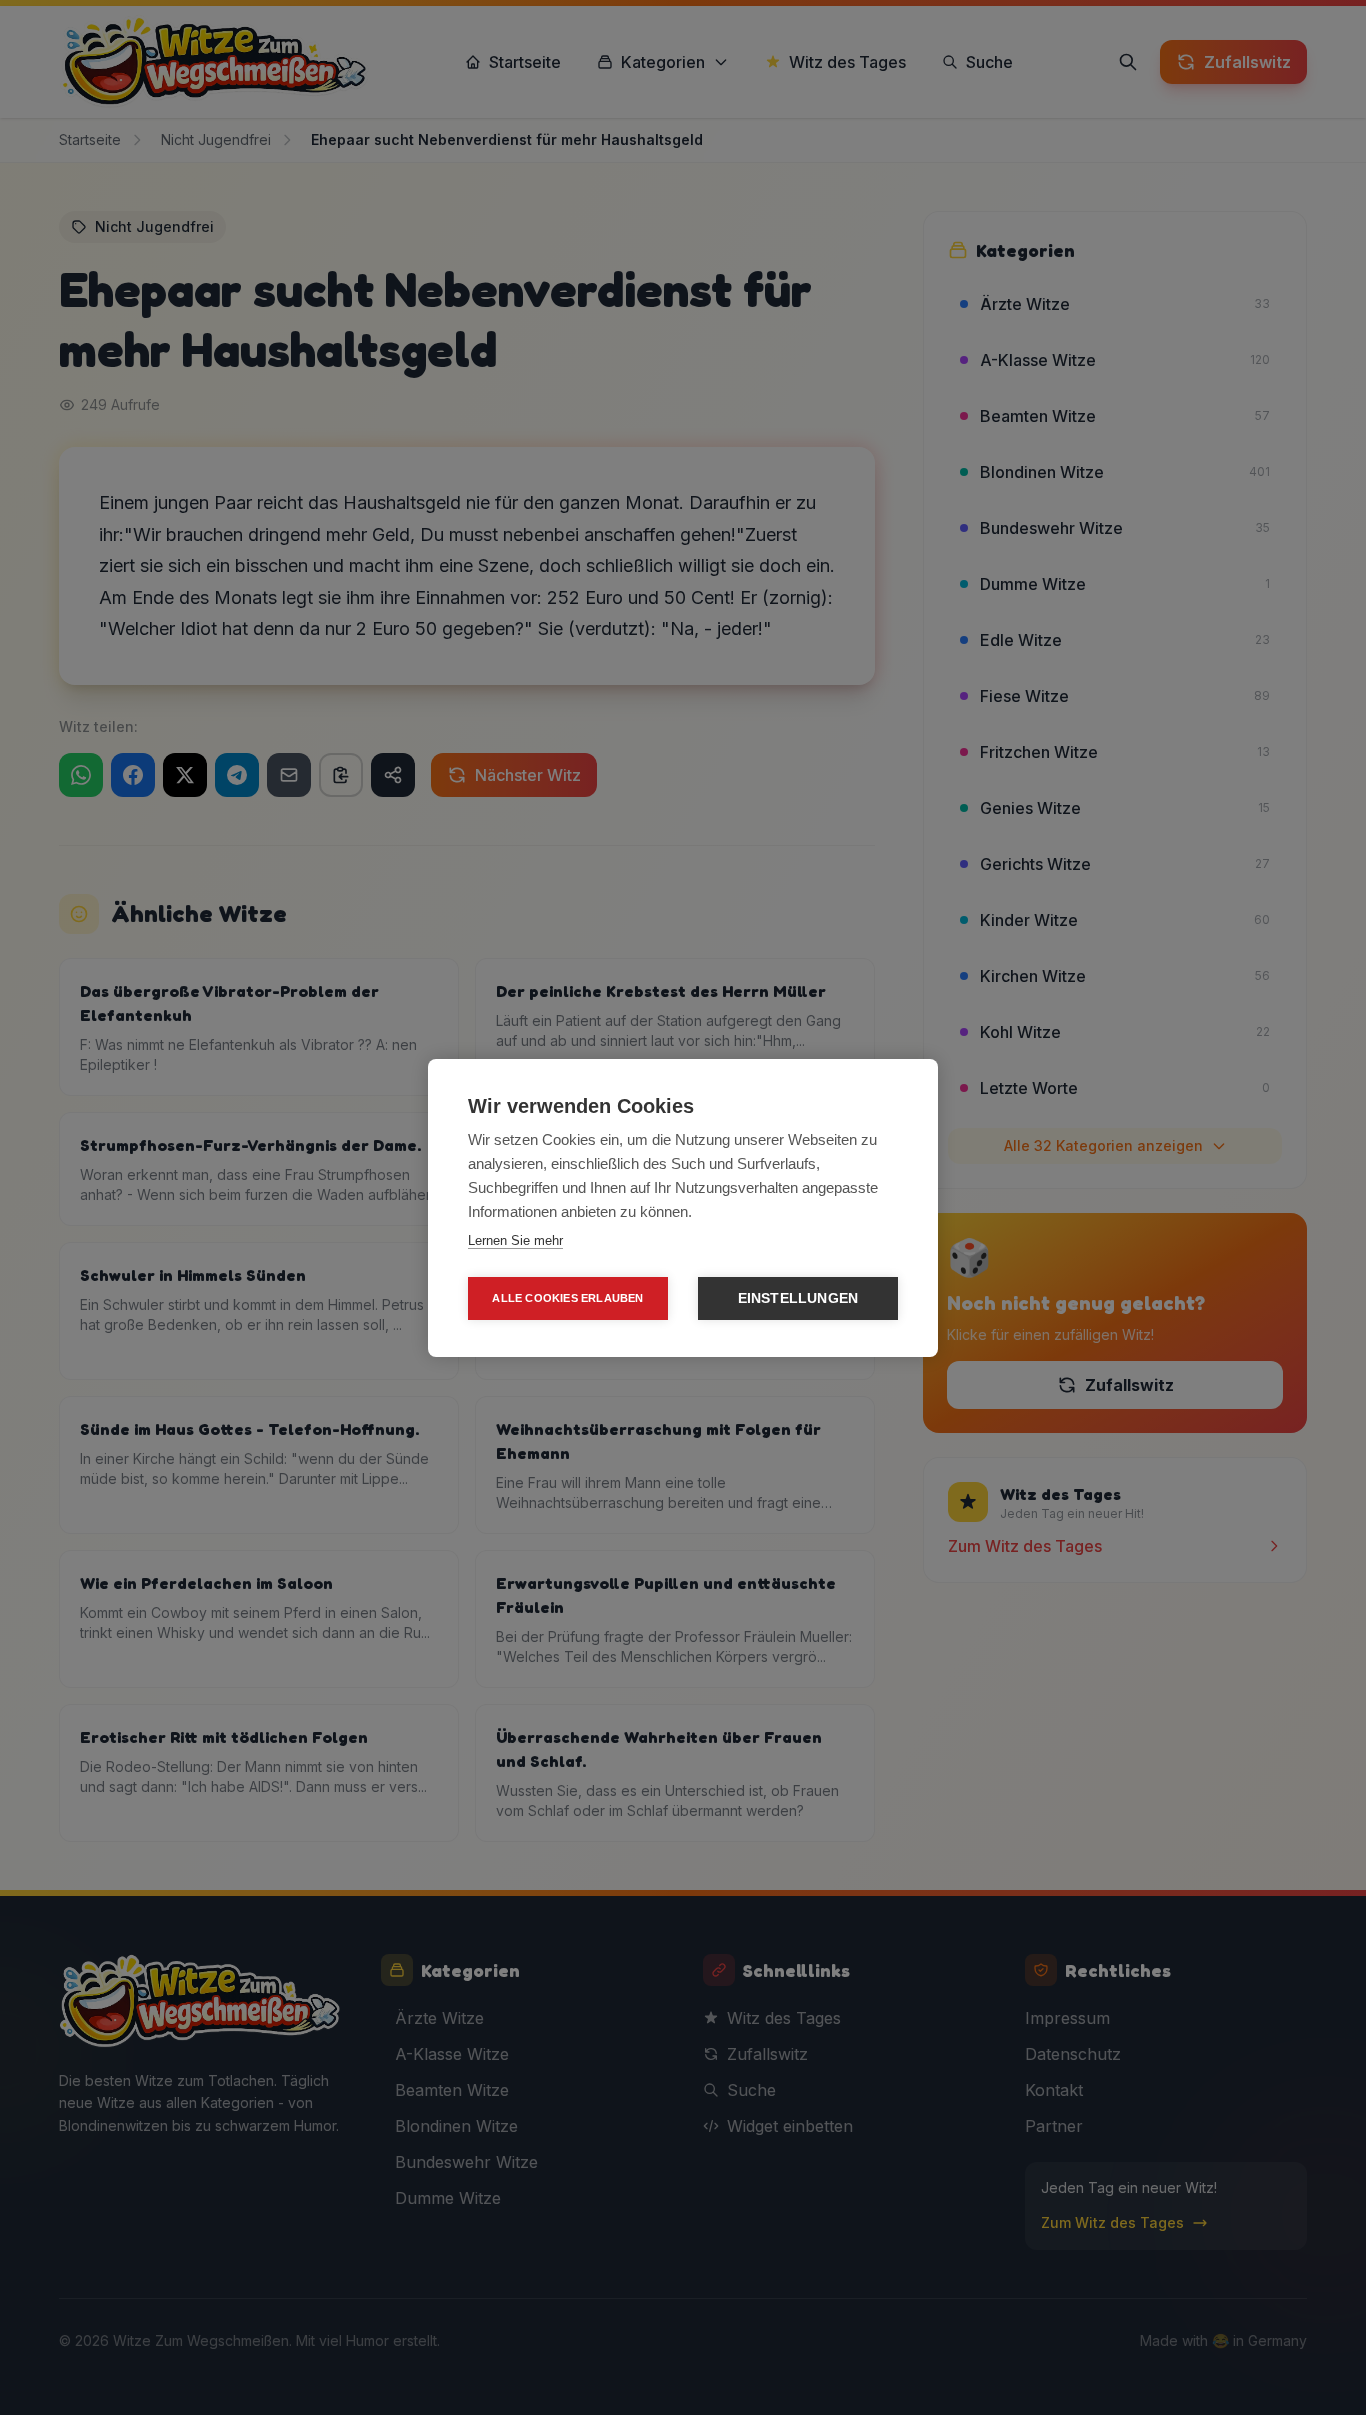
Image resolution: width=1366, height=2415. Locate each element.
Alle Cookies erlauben (567, 1298)
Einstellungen (798, 1298)
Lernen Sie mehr (515, 1240)
